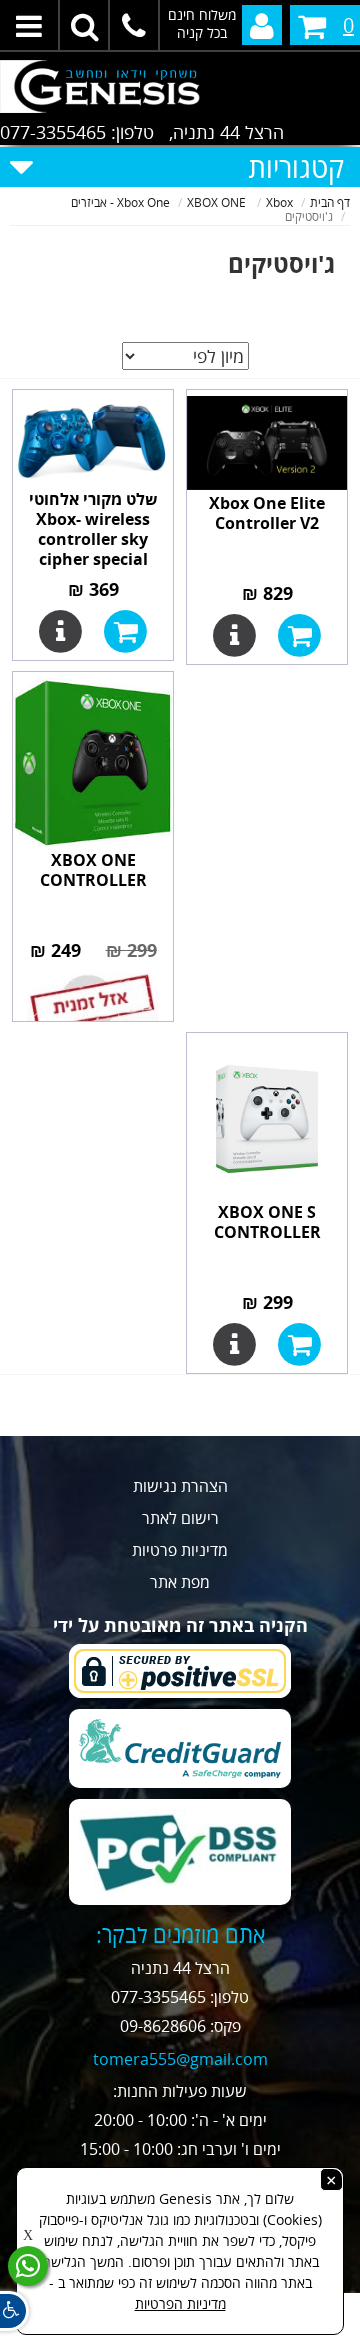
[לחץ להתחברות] (262, 25)
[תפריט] (30, 25)
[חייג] (135, 25)
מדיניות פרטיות (180, 1550)
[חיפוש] (85, 25)
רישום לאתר (180, 1518)
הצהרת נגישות (180, 1486)
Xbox (279, 202)
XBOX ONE (218, 202)
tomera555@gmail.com (180, 2059)
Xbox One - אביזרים (120, 202)
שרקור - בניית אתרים (180, 2339)
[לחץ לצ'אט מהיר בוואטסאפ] (28, 2266)
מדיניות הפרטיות (180, 2303)
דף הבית (330, 202)
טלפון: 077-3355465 (77, 132)
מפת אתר (180, 1582)
